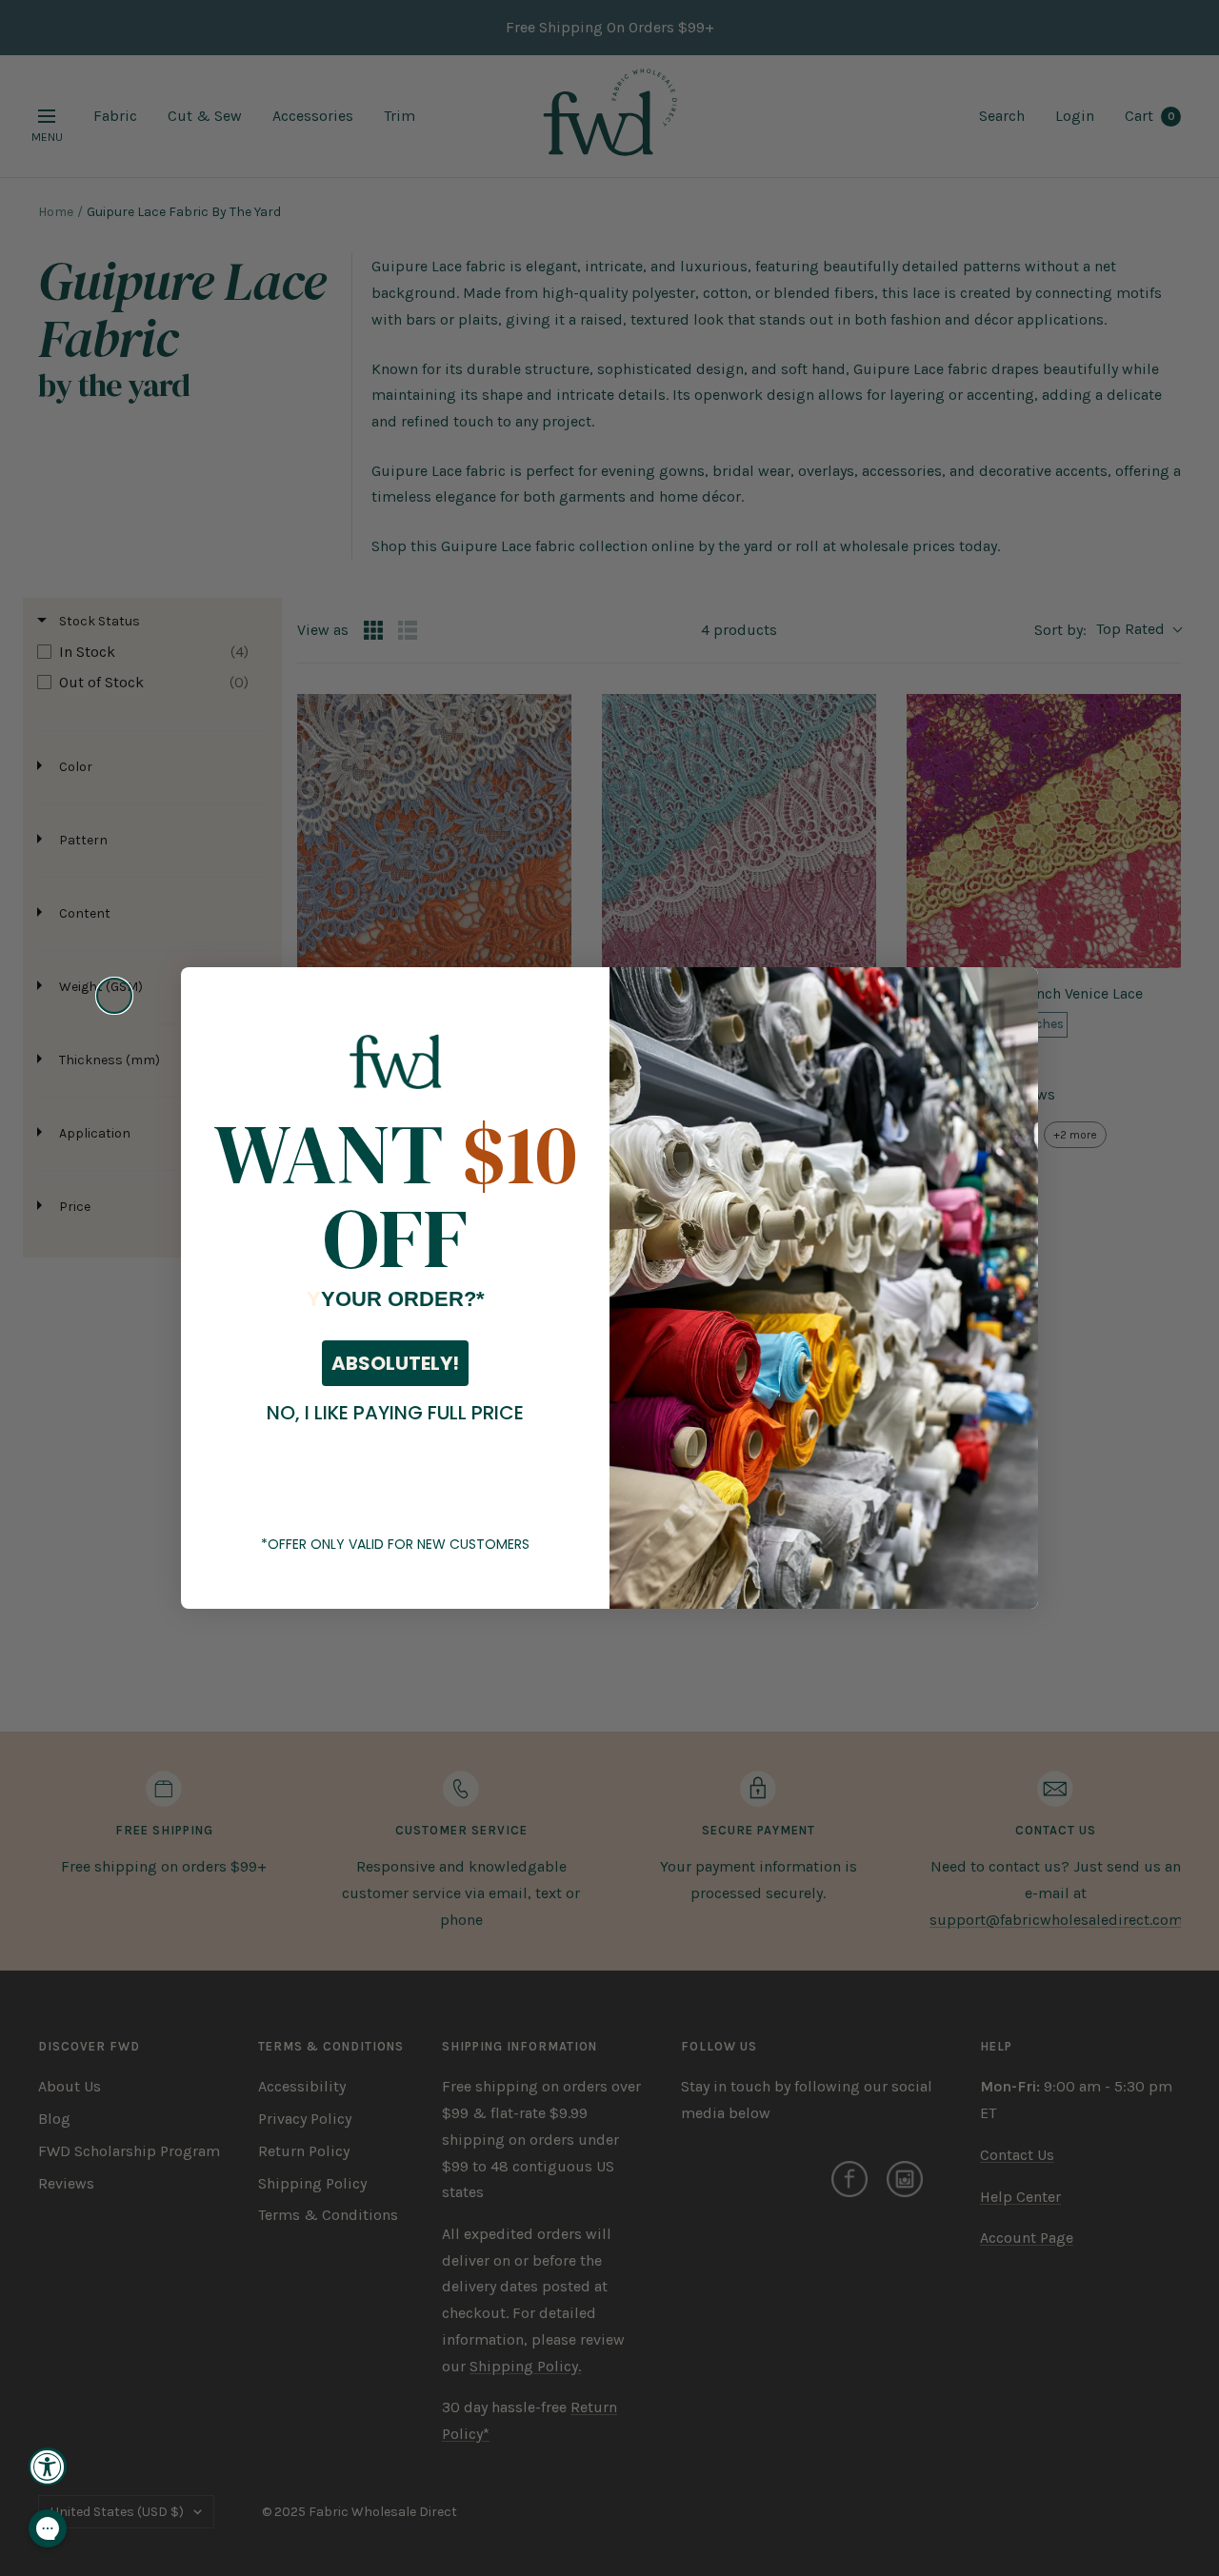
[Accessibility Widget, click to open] (48, 2467)
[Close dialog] (114, 996)
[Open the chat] (48, 2528)
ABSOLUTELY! (395, 1363)
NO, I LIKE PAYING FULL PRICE (395, 1413)
